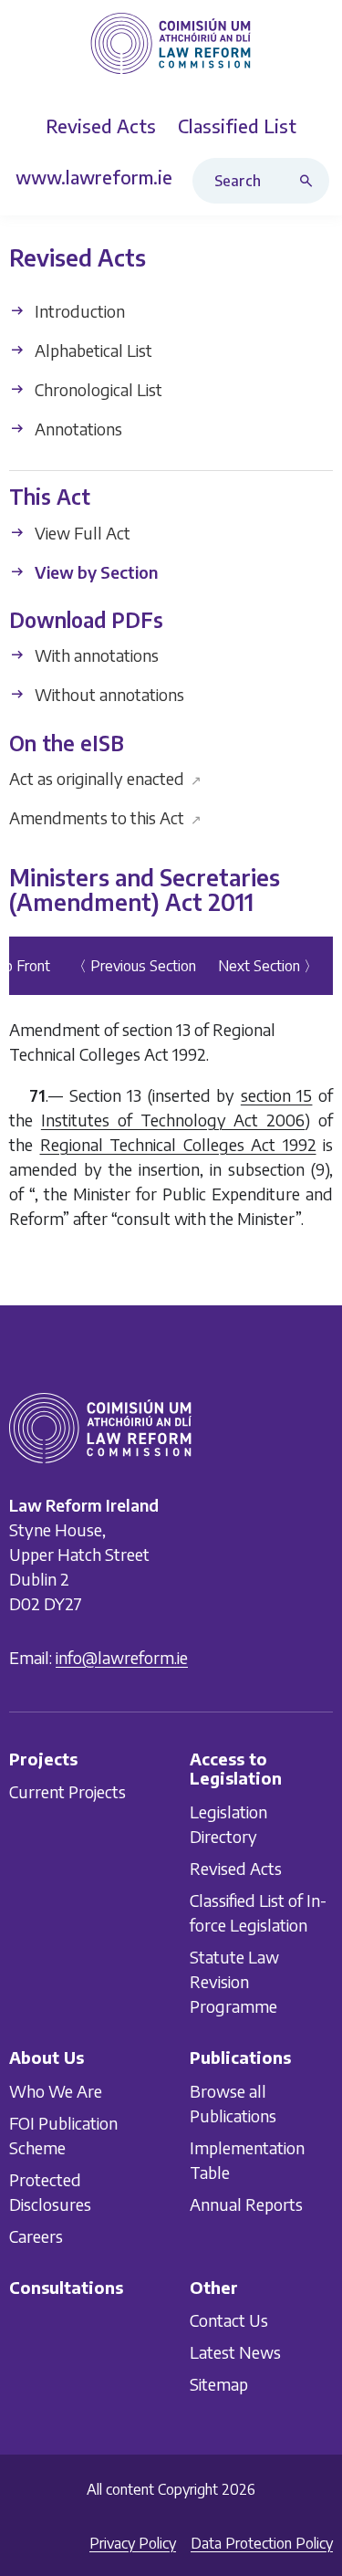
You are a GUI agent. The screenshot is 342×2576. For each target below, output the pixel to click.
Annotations (77, 429)
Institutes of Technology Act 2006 (173, 1120)
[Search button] (310, 181)
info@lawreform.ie (122, 1657)
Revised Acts (236, 1868)
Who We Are (56, 2090)
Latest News (235, 2352)
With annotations (95, 656)
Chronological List (97, 389)
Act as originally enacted (105, 778)
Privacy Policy (133, 2543)
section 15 (277, 1095)
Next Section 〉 (268, 966)
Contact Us (229, 2320)
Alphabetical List (92, 350)
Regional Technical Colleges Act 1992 (178, 1144)
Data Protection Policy (262, 2543)
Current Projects (67, 1791)
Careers (36, 2235)
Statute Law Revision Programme (234, 1981)
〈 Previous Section (134, 966)
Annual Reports (246, 2203)
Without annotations (108, 695)
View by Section (94, 572)
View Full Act (81, 533)
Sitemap (219, 2384)
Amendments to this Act (105, 817)
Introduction (78, 311)
